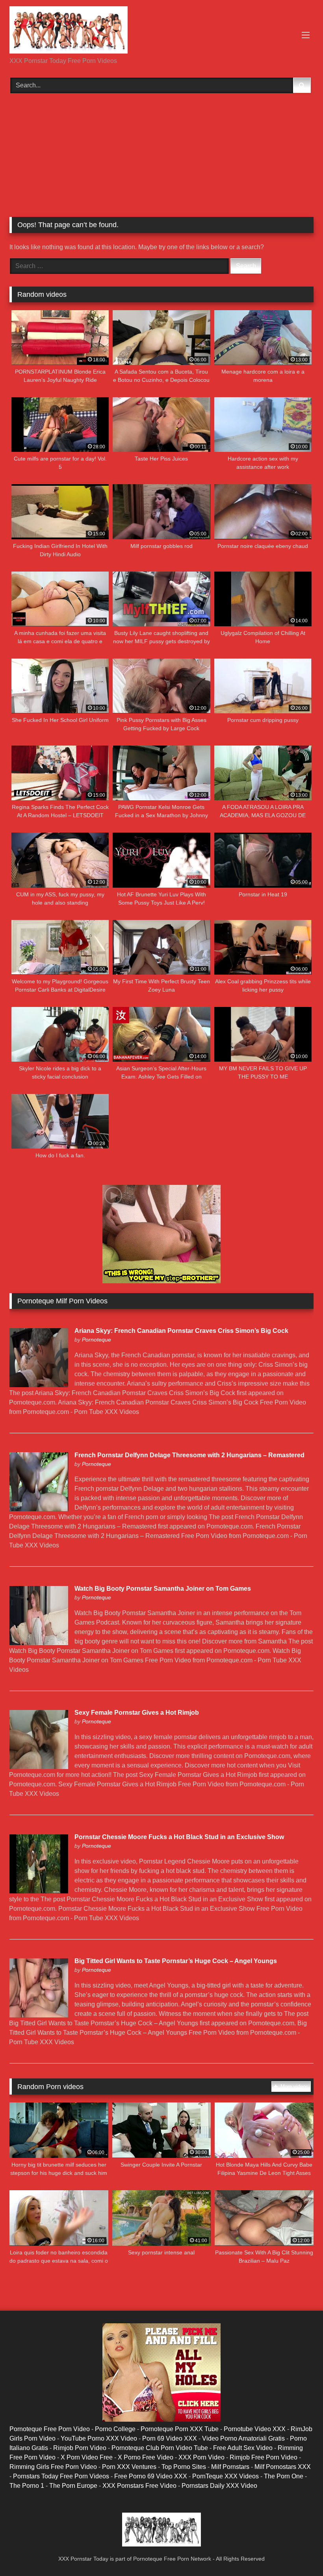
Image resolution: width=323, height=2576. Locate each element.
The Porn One (284, 2476)
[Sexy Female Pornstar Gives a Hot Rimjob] (39, 1767)
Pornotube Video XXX (255, 2429)
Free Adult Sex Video (243, 2448)
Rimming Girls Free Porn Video (53, 2467)
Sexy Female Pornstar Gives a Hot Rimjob (137, 1713)
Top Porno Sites (184, 2467)
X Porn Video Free (87, 2457)
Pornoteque (97, 1340)
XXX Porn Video (201, 2457)
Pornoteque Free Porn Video (50, 2429)
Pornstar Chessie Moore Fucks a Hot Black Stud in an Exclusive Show (179, 1837)
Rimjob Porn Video (80, 2448)
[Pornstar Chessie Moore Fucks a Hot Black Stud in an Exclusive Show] (39, 1891)
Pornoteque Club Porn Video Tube (160, 2448)
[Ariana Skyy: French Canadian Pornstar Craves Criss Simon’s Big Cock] (39, 1385)
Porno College (115, 2429)
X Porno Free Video (146, 2457)
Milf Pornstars (230, 2467)
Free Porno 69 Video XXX (151, 2476)
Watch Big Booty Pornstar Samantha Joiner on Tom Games (163, 1589)
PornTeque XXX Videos (226, 2476)
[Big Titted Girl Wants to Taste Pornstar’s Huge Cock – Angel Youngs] (39, 2015)
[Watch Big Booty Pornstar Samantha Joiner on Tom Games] (39, 1643)
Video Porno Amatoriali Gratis (243, 2438)
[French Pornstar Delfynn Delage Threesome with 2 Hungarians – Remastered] (39, 1509)
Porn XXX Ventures (129, 2467)
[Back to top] (299, 2553)
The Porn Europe (73, 2486)
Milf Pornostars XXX (283, 2467)
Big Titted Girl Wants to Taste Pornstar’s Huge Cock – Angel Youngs (176, 1961)
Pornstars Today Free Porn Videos (61, 2476)
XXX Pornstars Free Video (139, 2486)
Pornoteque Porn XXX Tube (180, 2429)
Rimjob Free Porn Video (264, 2457)
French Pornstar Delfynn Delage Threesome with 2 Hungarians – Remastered (189, 1455)
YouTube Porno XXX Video (99, 2438)
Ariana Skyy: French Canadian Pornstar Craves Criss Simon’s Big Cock (181, 1331)
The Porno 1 (27, 2486)
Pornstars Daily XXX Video (219, 2486)
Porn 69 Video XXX (170, 2438)
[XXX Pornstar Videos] (161, 31)
